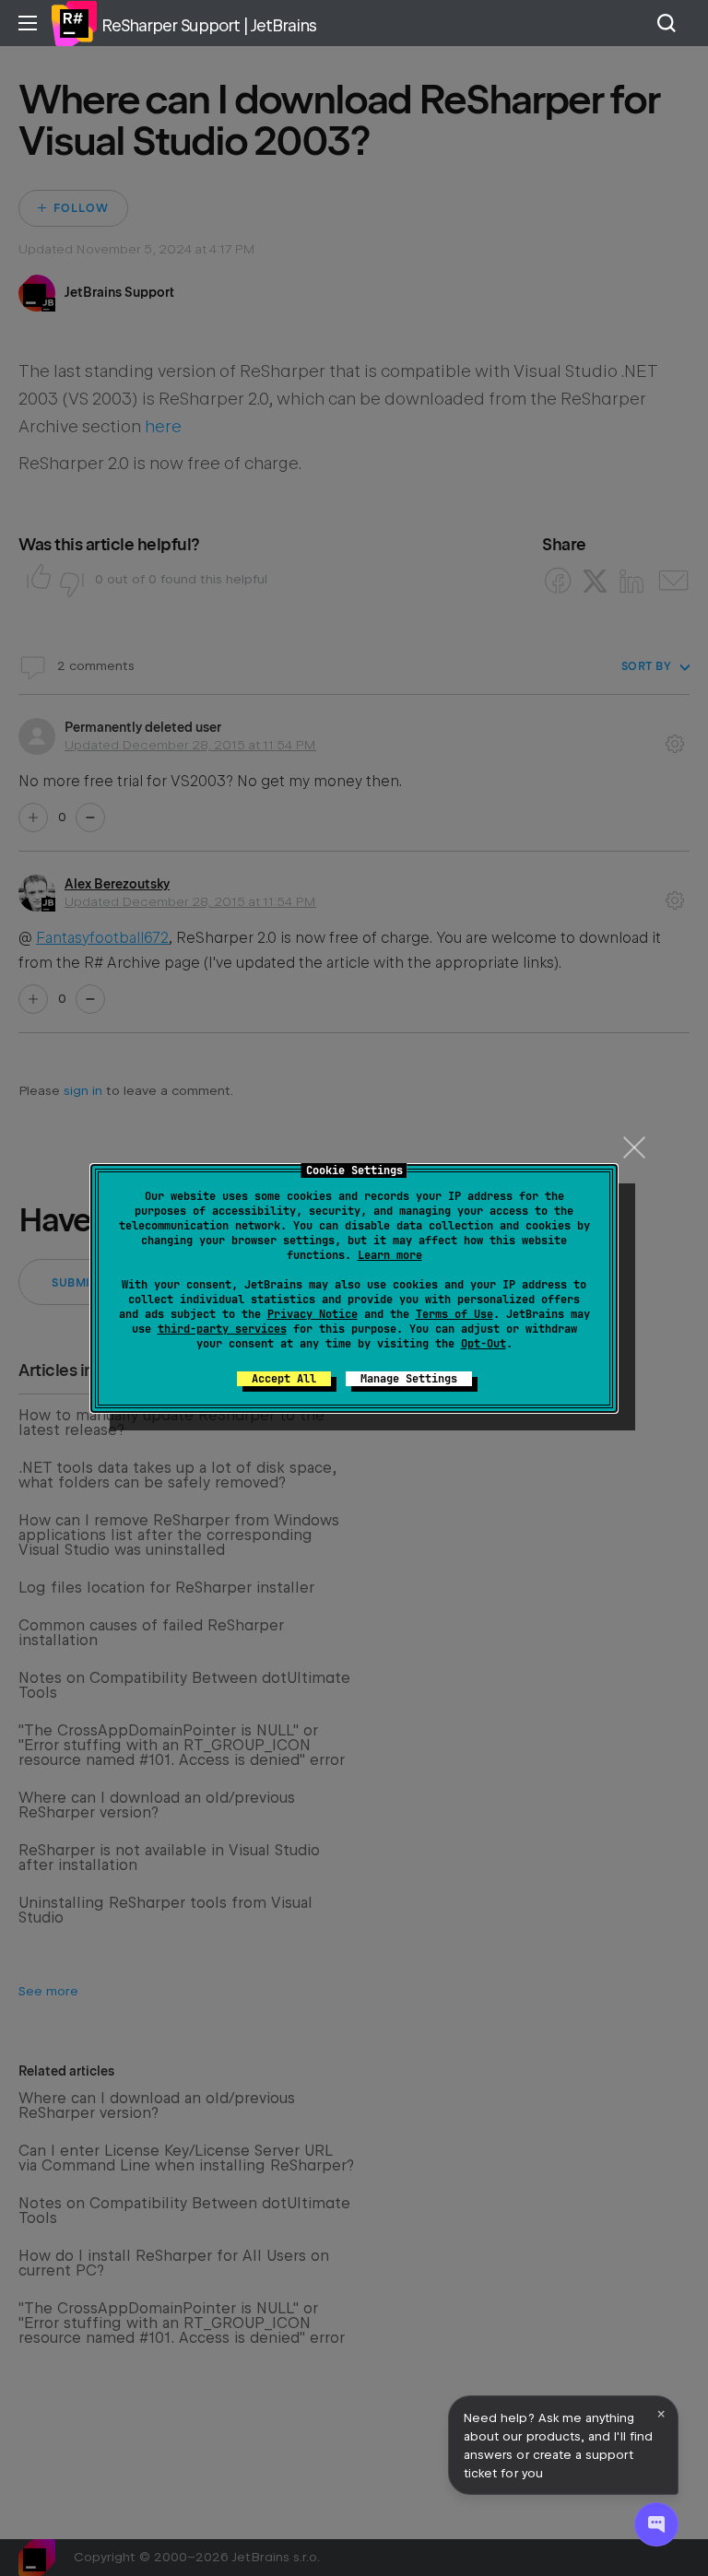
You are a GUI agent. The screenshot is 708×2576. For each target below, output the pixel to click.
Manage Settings (409, 1379)
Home (74, 23)
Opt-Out (484, 1344)
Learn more (390, 1255)
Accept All (284, 1379)
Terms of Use (454, 1314)
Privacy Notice (313, 1314)
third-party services (222, 1329)
